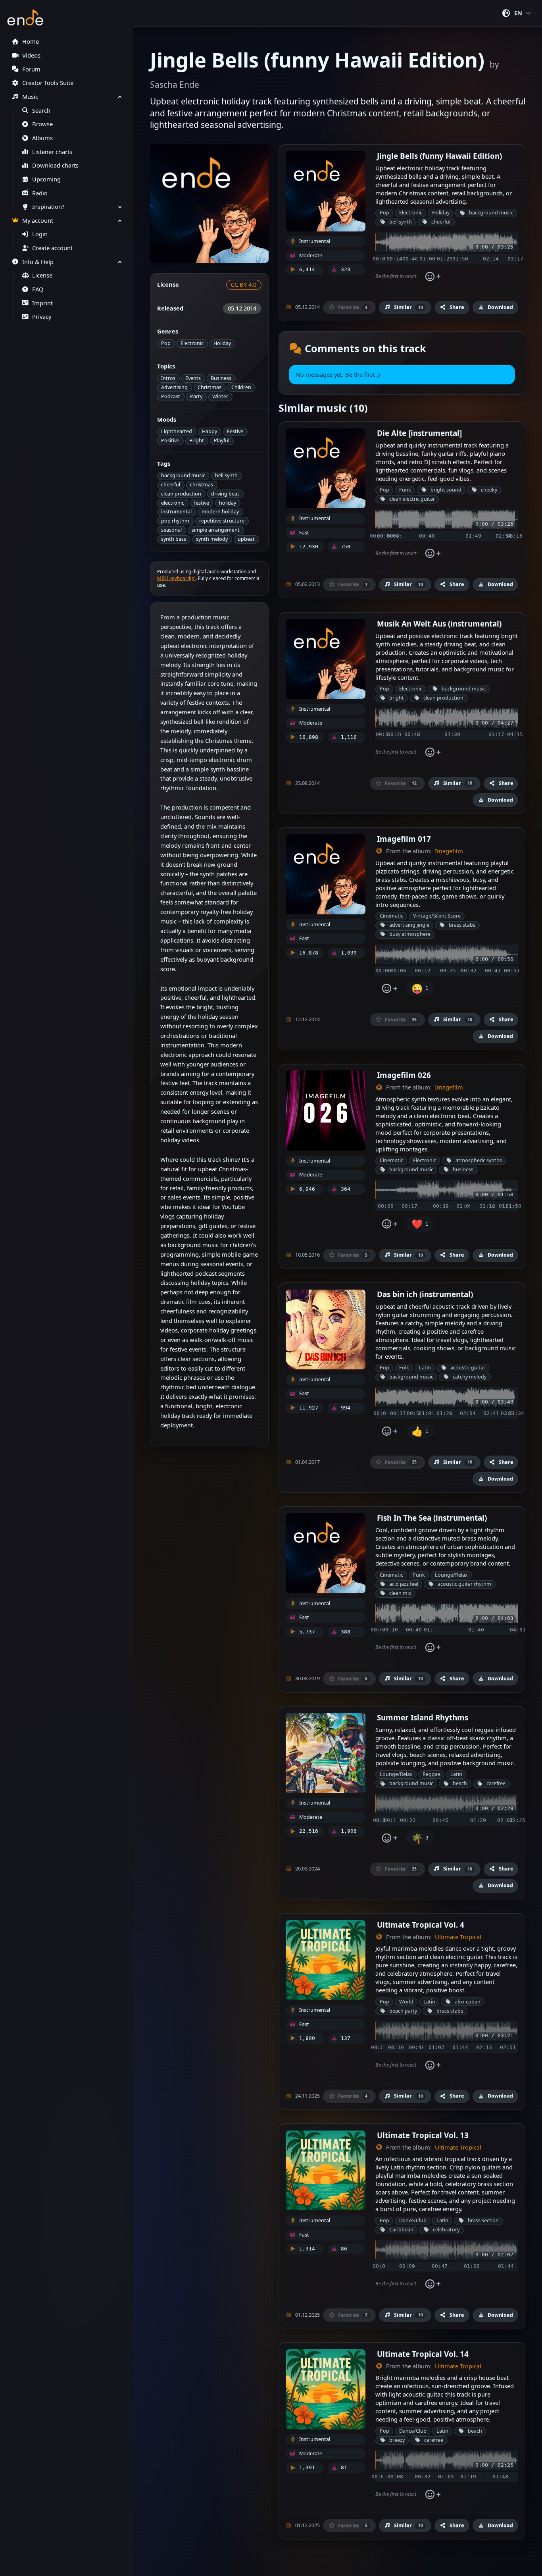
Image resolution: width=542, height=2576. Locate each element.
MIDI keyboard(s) (176, 578)
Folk (404, 1368)
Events (193, 378)
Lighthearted (177, 431)
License (42, 275)
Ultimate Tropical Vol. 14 (423, 2354)
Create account (52, 248)
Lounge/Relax (451, 1575)
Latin (425, 1368)
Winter (220, 396)
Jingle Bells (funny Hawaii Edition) (439, 156)
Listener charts (52, 152)
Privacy (42, 317)
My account (38, 221)
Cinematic (391, 916)
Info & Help (38, 262)
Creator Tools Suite (48, 83)
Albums (42, 138)
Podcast (171, 396)
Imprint (42, 303)
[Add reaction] (433, 276)
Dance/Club (413, 2220)
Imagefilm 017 (404, 839)
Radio (40, 193)
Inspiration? (48, 207)
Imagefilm (449, 851)
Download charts (55, 165)
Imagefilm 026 (404, 1075)
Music (30, 97)
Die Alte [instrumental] (419, 433)
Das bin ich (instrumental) (425, 1294)
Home (31, 41)
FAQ (38, 289)
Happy (209, 431)
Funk (405, 490)
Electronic (192, 343)
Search (41, 111)
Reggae (431, 1774)
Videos (31, 55)
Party (196, 396)
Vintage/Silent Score (437, 916)
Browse (42, 124)
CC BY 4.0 (244, 284)
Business (221, 378)
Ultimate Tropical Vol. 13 (423, 2135)
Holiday (222, 343)
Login (40, 234)
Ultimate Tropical (458, 1937)
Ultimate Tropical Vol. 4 (421, 1925)
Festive (235, 431)
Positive (170, 441)
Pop (166, 343)
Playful (222, 441)
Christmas (209, 387)
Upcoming (46, 179)
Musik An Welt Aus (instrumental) (439, 624)
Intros (168, 378)
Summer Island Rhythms (423, 1717)
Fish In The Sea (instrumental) (432, 1518)
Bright (197, 441)
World (406, 2002)
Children (241, 387)
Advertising (174, 387)
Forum (31, 69)
